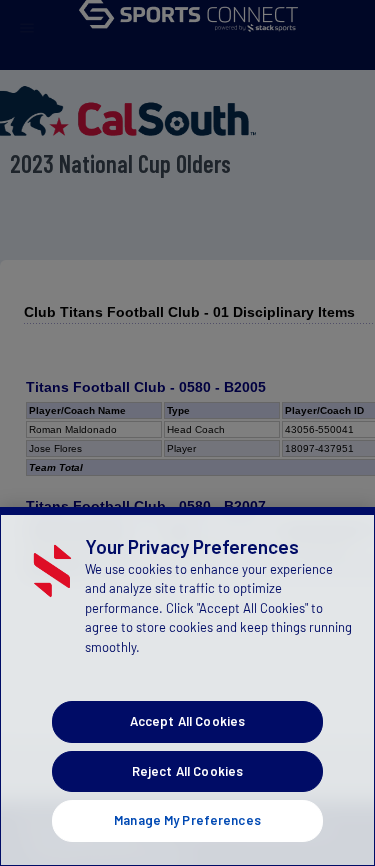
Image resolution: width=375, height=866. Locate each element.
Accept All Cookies (187, 721)
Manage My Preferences (187, 820)
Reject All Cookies (187, 771)
